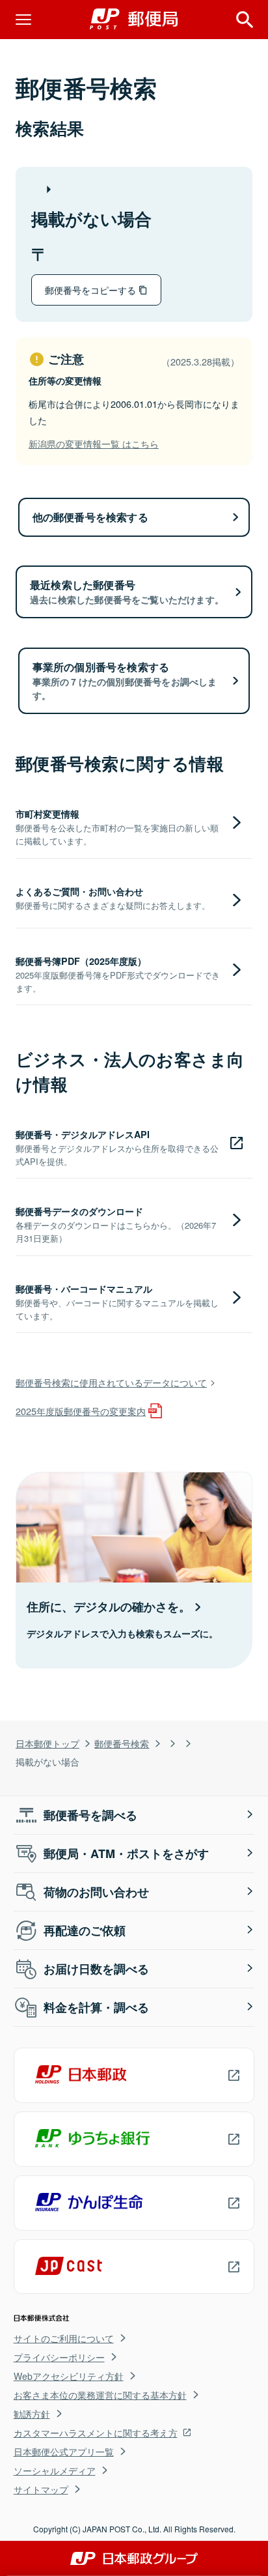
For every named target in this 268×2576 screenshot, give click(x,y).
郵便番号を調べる (90, 1815)
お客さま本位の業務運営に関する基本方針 (100, 2395)
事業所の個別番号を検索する (125, 680)
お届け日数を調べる (96, 1969)
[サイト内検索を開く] (245, 20)
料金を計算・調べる (96, 2007)
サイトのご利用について (64, 2338)
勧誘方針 (32, 2414)
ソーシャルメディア (55, 2470)
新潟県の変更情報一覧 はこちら (94, 443)
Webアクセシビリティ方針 (69, 2376)
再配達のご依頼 (85, 1930)
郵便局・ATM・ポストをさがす (126, 1853)
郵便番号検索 (122, 1743)
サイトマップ (41, 2489)
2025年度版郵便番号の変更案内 (81, 1411)
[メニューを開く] (23, 20)
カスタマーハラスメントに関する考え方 (96, 2433)
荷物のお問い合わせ (96, 1892)
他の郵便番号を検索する (90, 517)
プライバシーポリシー (59, 2357)
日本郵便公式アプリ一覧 (64, 2452)
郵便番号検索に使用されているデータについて (111, 1382)
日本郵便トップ (47, 1743)
